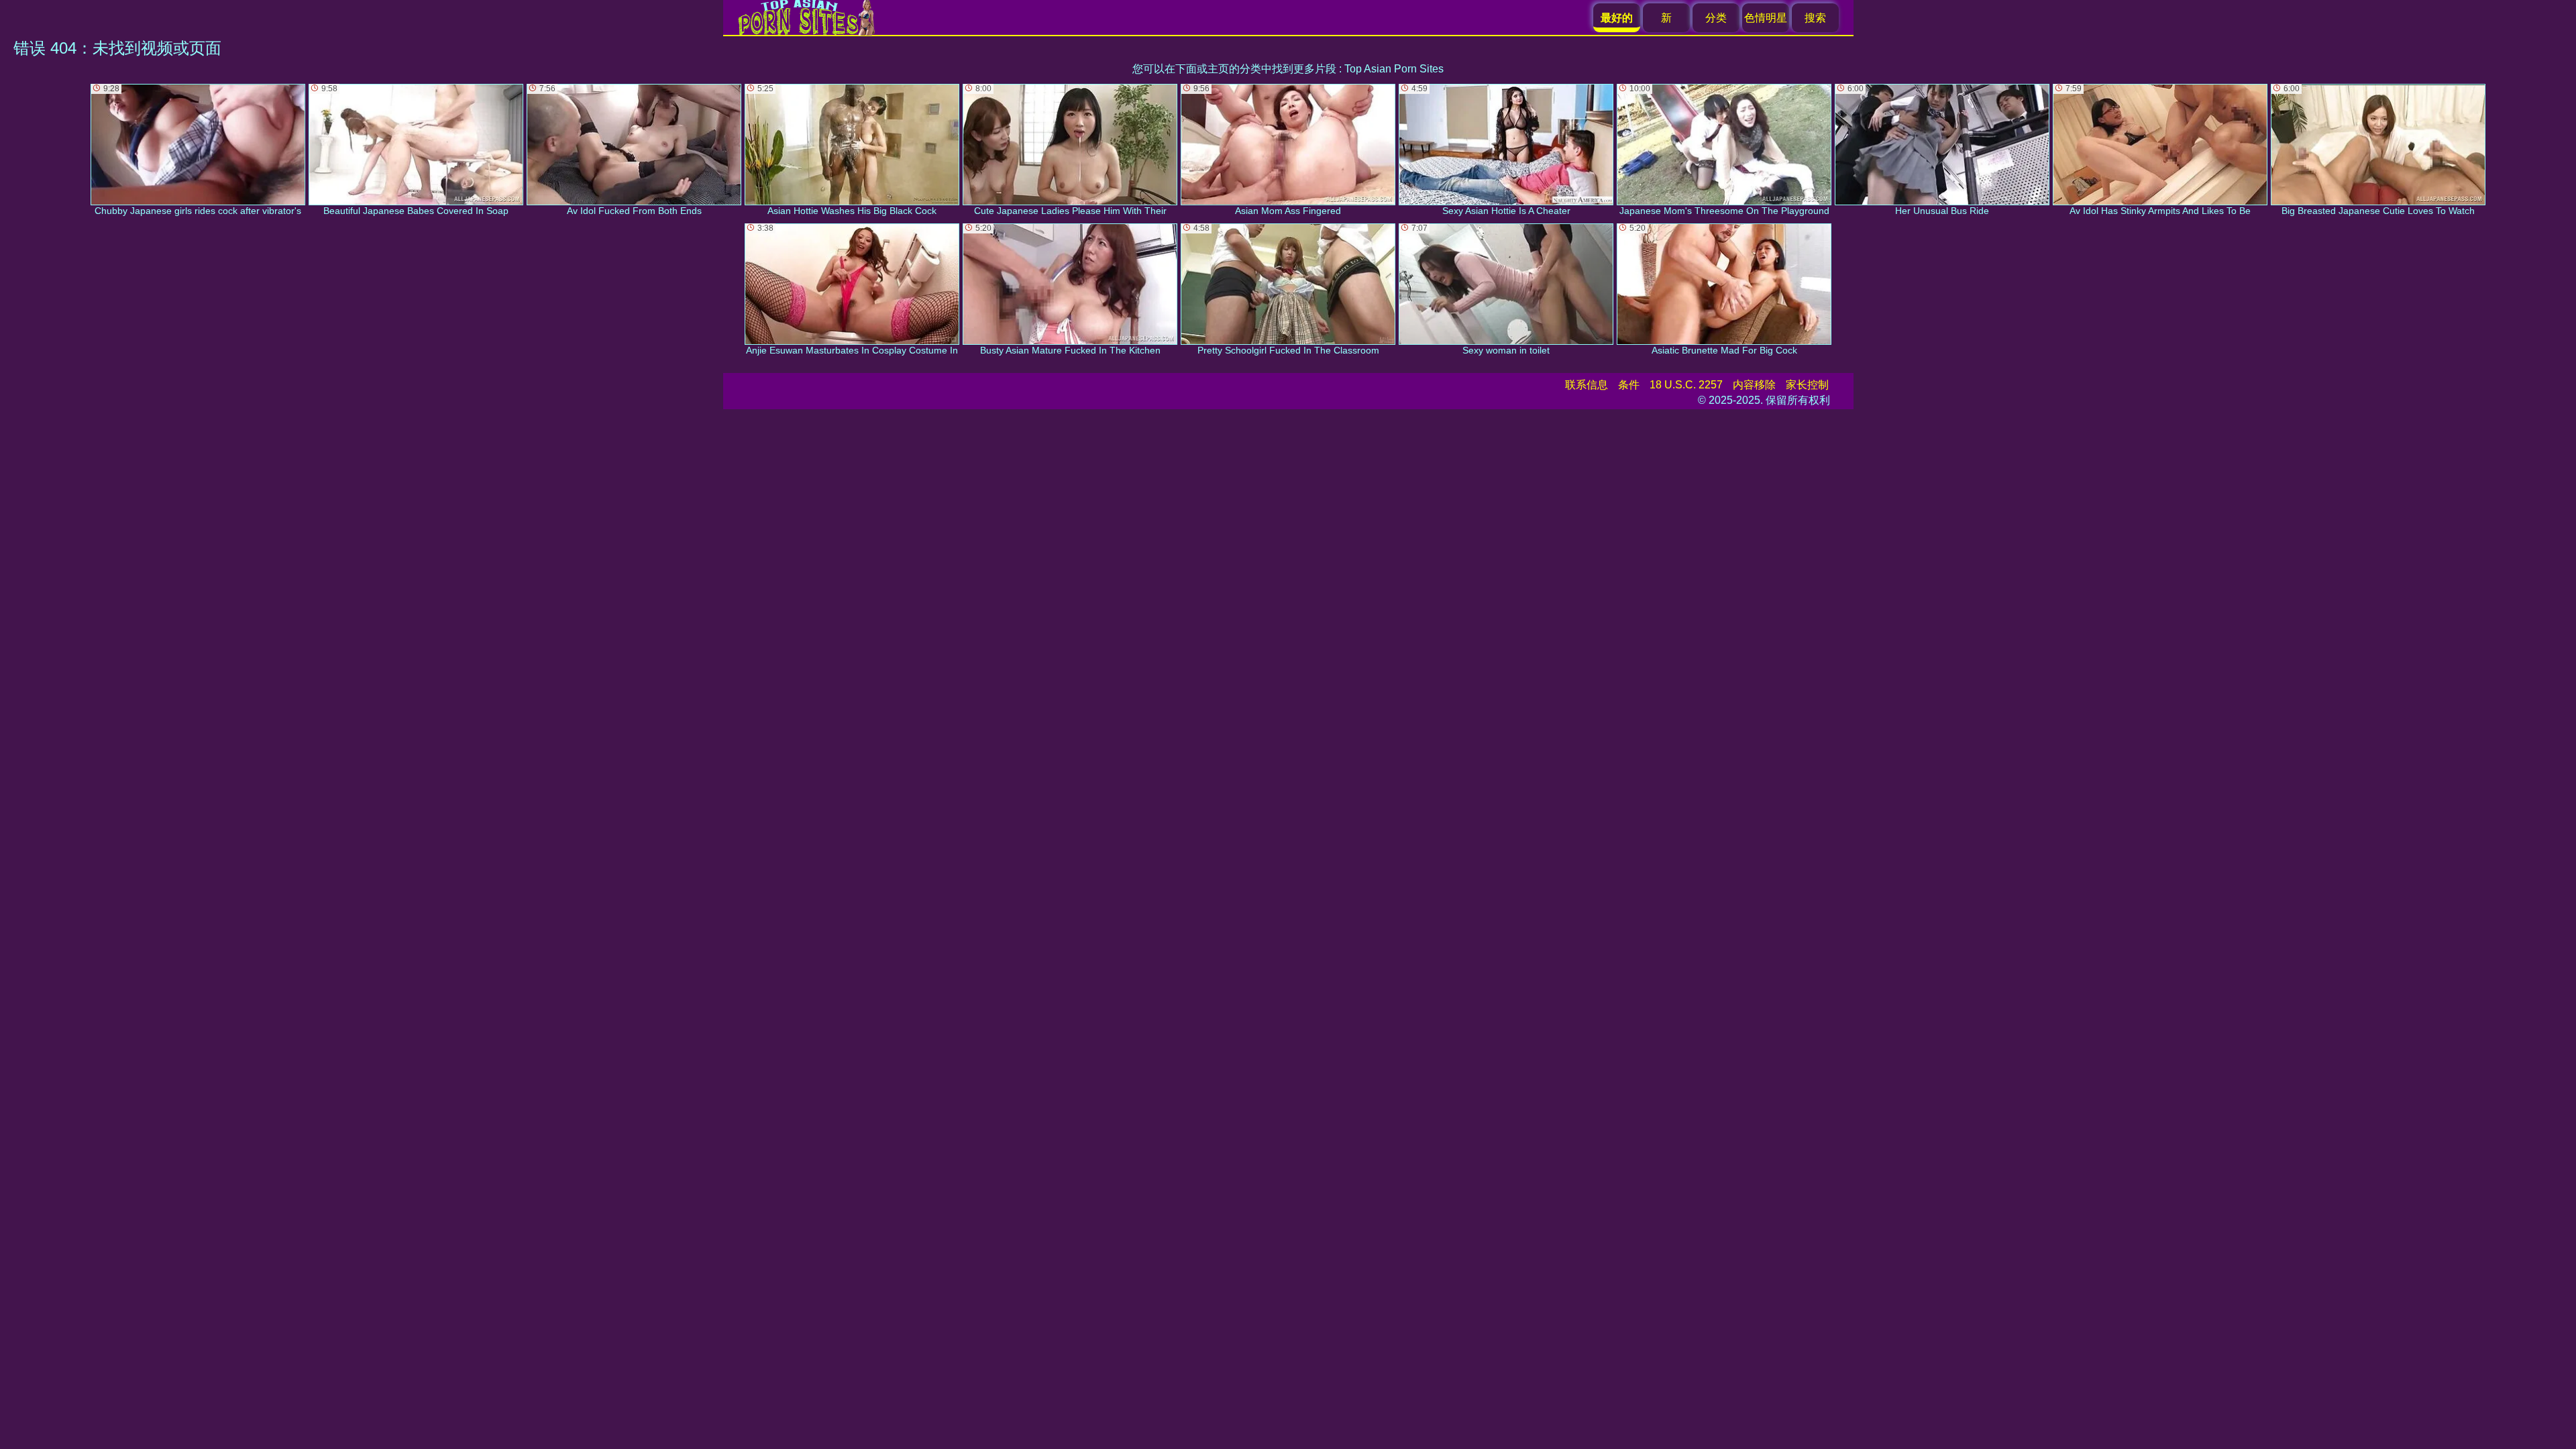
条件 (1629, 385)
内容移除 (1754, 385)
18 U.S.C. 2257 (1686, 385)
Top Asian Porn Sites (1394, 69)
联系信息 (1587, 385)
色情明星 (1766, 18)
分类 (1716, 18)
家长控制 (1807, 385)
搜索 (1815, 18)
